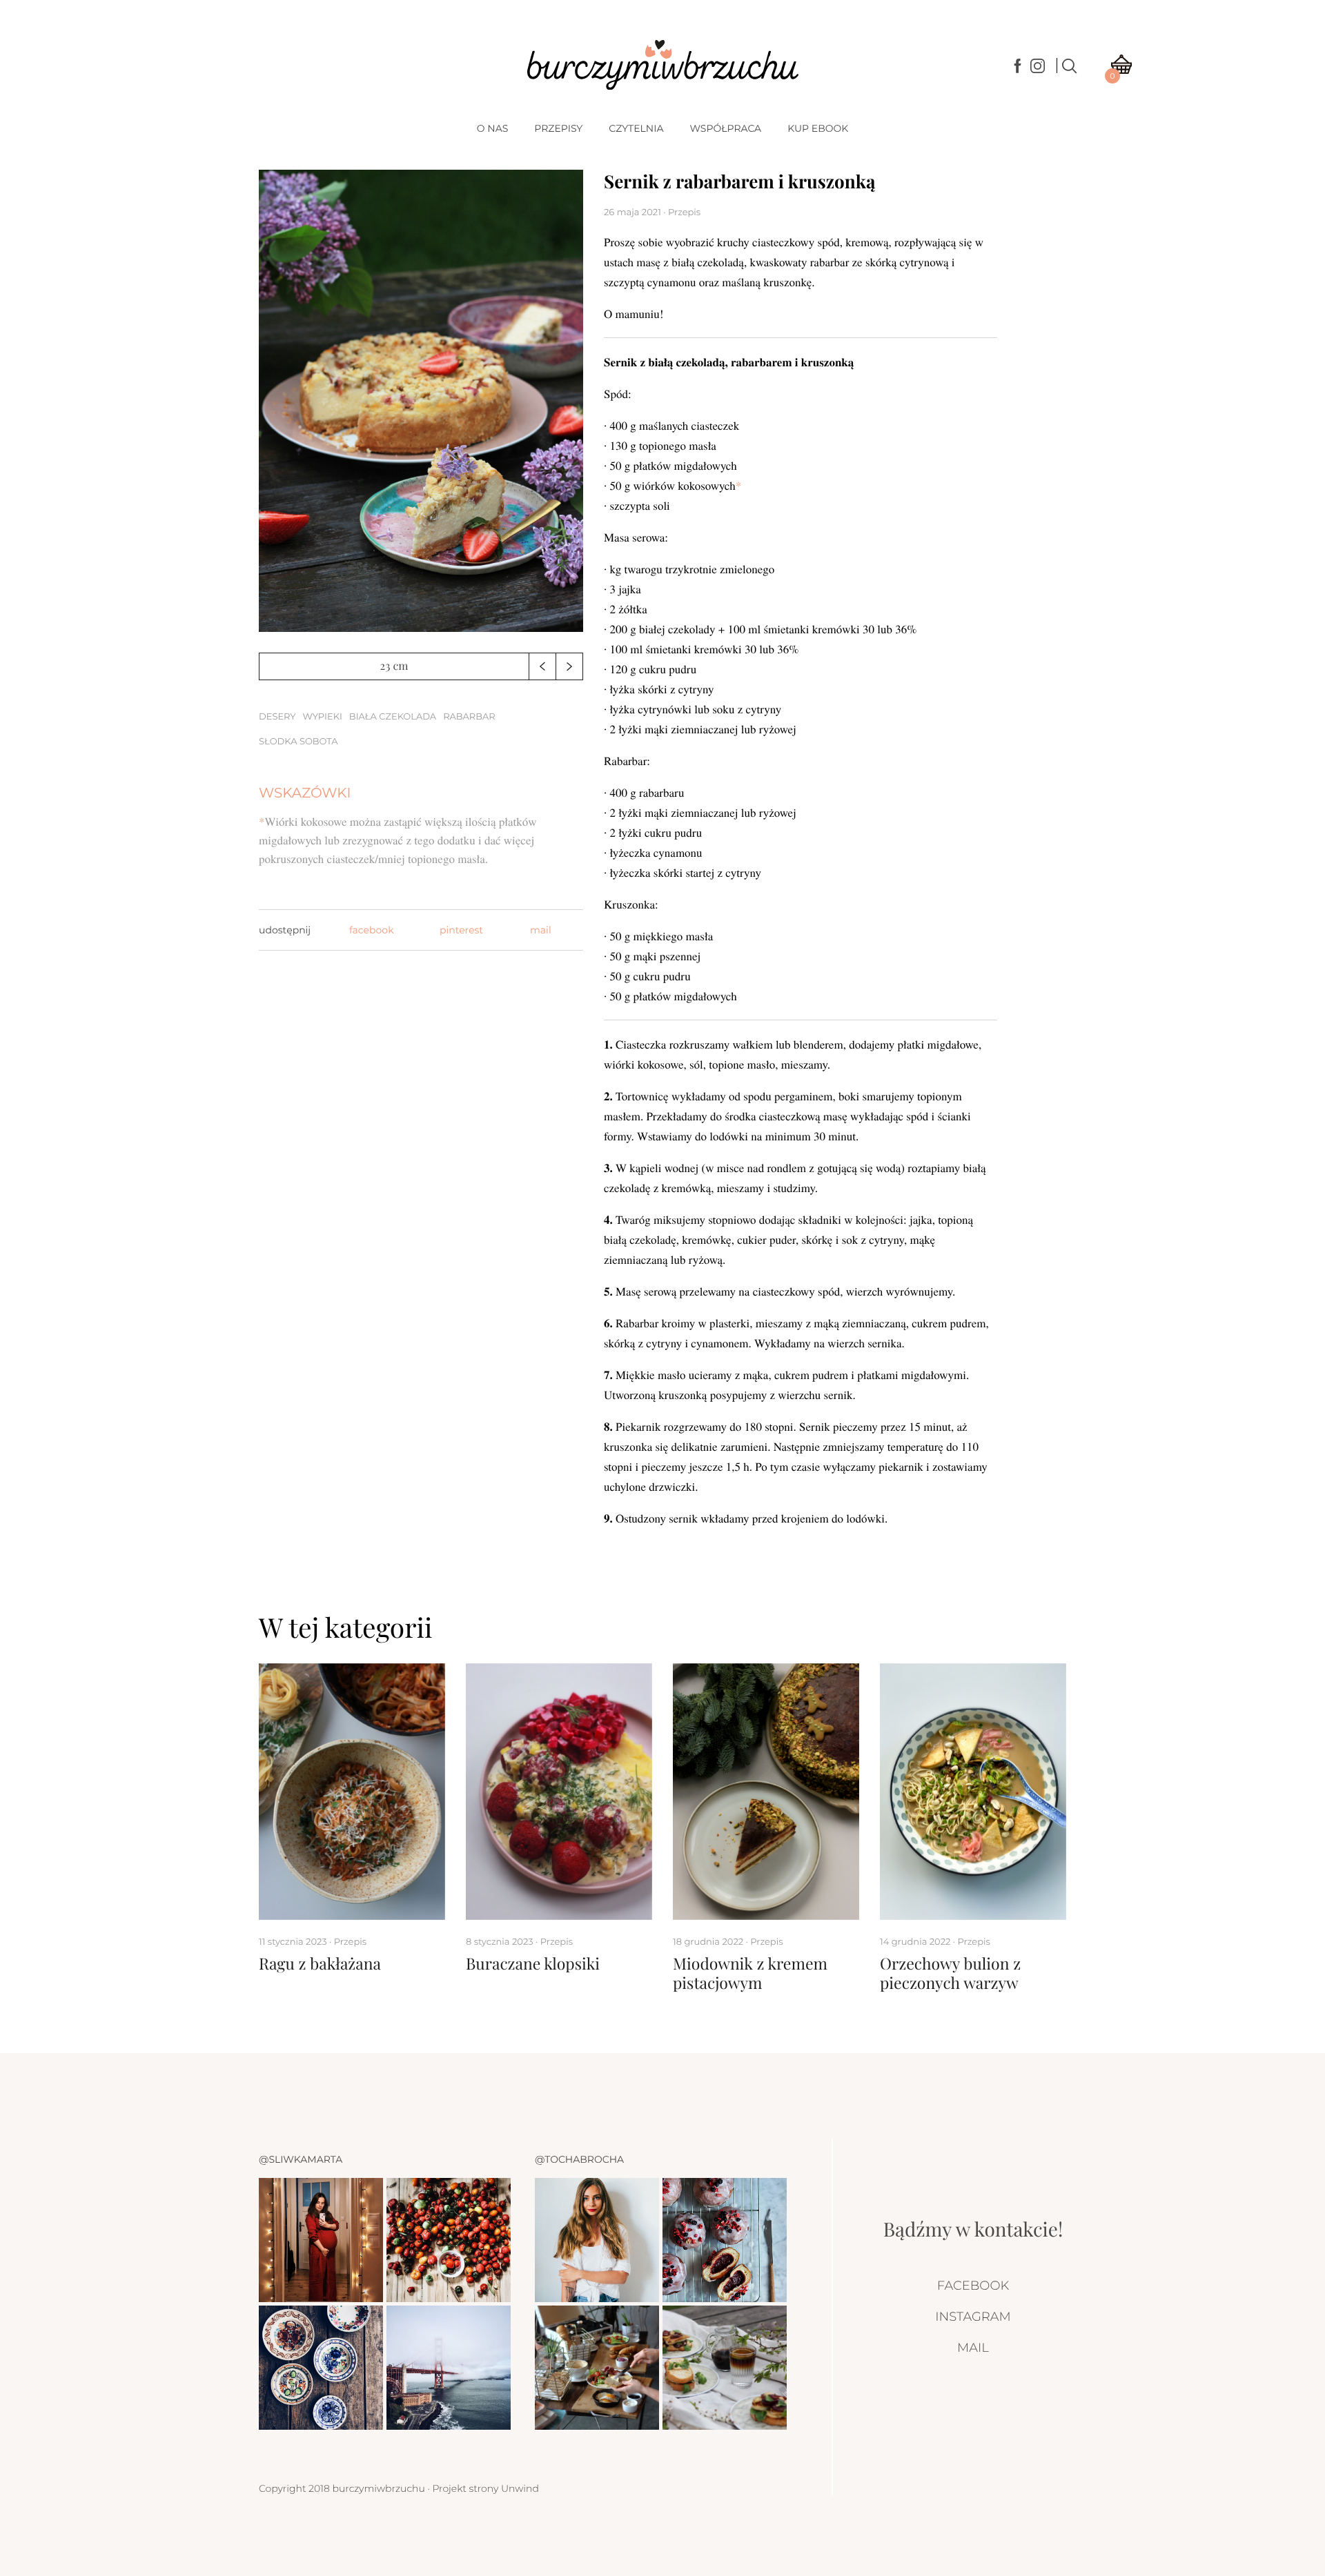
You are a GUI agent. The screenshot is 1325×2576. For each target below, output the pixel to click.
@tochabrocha (579, 2159)
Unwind (520, 2488)
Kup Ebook (818, 128)
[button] (542, 666)
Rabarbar (469, 717)
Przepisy (558, 128)
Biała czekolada (393, 717)
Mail (973, 2348)
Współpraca (725, 128)
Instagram (973, 2317)
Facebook (973, 2286)
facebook (372, 930)
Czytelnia (636, 128)
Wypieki (323, 717)
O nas (492, 128)
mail (541, 930)
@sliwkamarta (301, 2159)
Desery (277, 717)
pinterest (461, 930)
